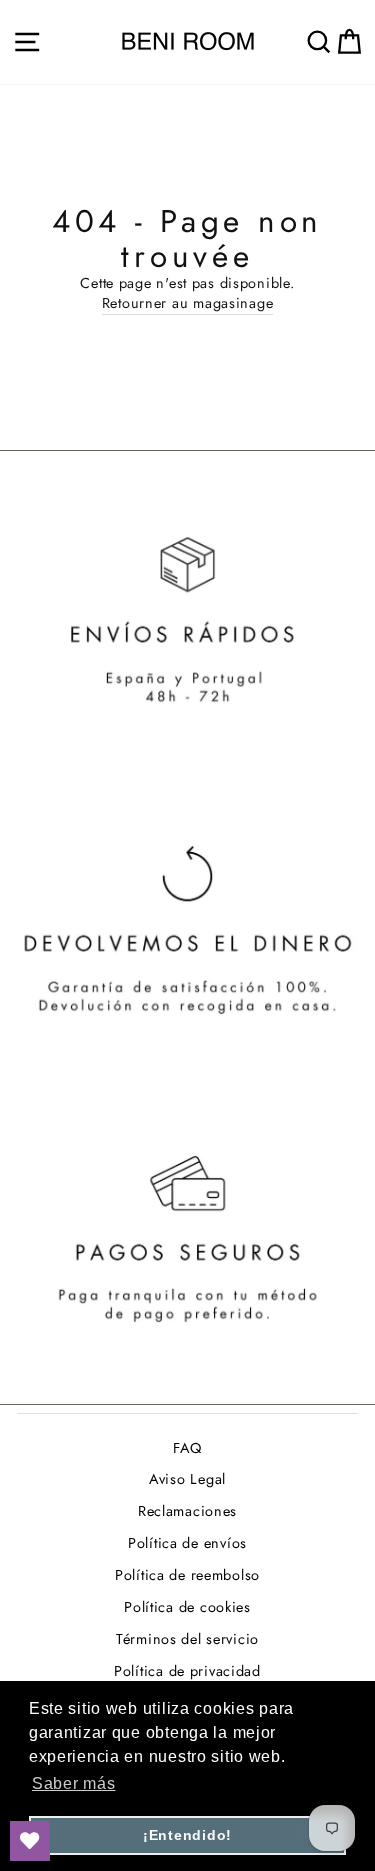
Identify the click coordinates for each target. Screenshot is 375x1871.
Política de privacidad (187, 1671)
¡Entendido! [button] (187, 1835)
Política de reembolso (187, 1575)
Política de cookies (187, 1607)
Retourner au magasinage (188, 303)
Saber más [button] (74, 1783)
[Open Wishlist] (30, 1841)
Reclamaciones (187, 1511)
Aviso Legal (187, 1479)
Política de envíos (187, 1543)
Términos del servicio (187, 1639)
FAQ (187, 1448)
